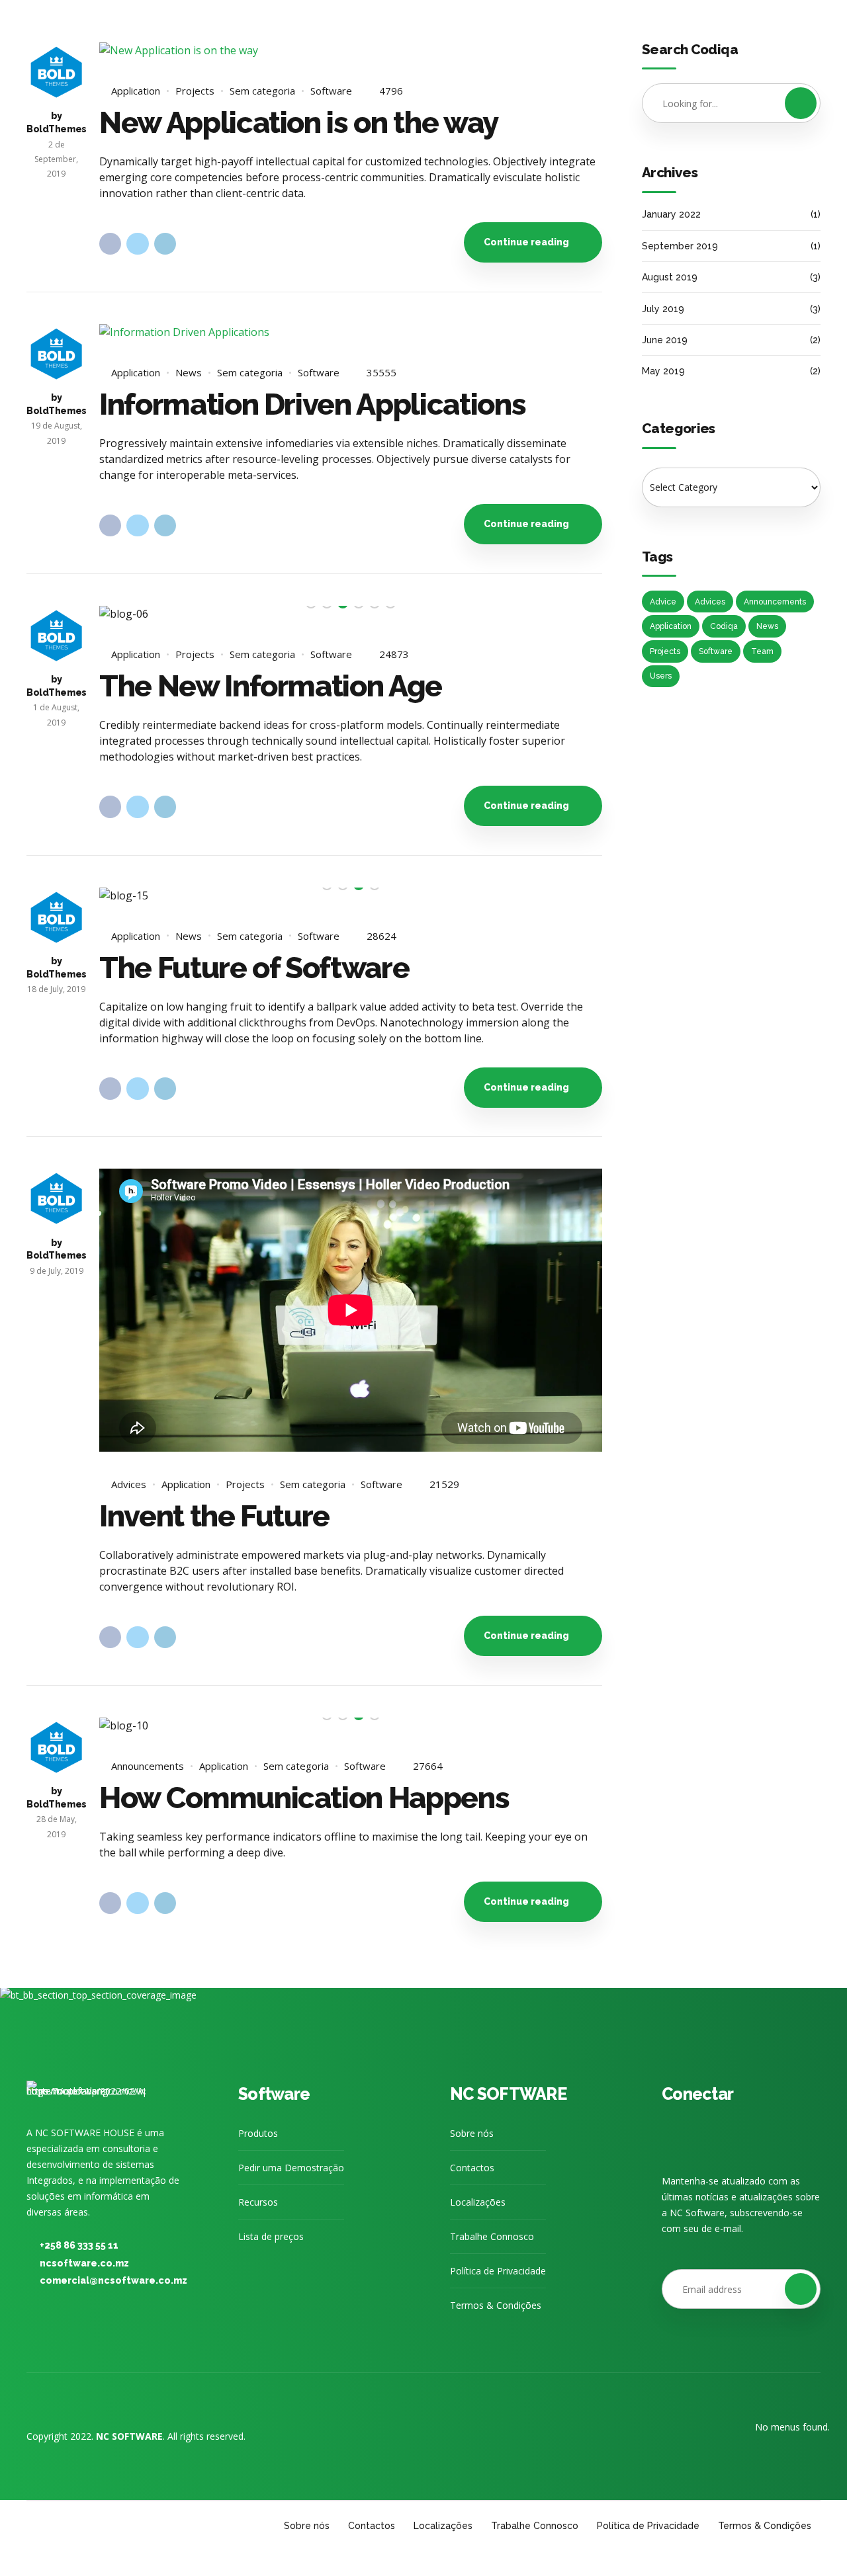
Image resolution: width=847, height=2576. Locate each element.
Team (762, 651)
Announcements (148, 1766)
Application (136, 91)
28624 (381, 936)
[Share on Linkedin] (165, 244)
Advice (663, 602)
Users (661, 676)
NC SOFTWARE (508, 2094)
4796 (391, 91)
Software (331, 91)
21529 (444, 1485)
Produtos (258, 2133)
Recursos (258, 2202)
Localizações (478, 2202)
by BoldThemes (57, 122)
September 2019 (680, 246)
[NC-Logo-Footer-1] (86, 2094)
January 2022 (671, 214)
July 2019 (663, 309)
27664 (428, 1766)
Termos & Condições (496, 2305)
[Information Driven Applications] (351, 332)
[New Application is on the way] (351, 50)
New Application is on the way (299, 123)
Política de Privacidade (498, 2271)
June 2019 (665, 340)
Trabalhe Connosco (492, 2236)
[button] (125, 613)
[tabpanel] (351, 614)
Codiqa (724, 626)
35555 (381, 373)
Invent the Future (214, 1516)
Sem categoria (262, 91)
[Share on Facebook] (110, 244)
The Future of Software (254, 968)
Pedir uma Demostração (291, 2168)
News (189, 373)
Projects (195, 91)
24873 (394, 655)
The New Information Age (271, 686)
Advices (129, 1484)
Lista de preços (271, 2236)
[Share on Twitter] (137, 244)
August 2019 (670, 277)
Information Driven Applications (312, 404)
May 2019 (663, 371)
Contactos (472, 2168)
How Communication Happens (304, 1798)
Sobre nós (472, 2133)
